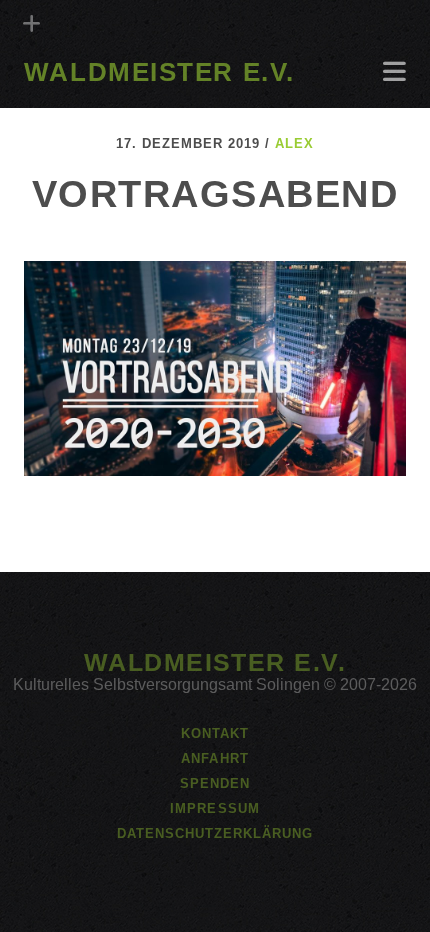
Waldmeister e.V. (159, 72)
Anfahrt (58, 101)
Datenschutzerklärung (215, 833)
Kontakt (215, 733)
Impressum (214, 808)
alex (294, 143)
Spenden (215, 783)
